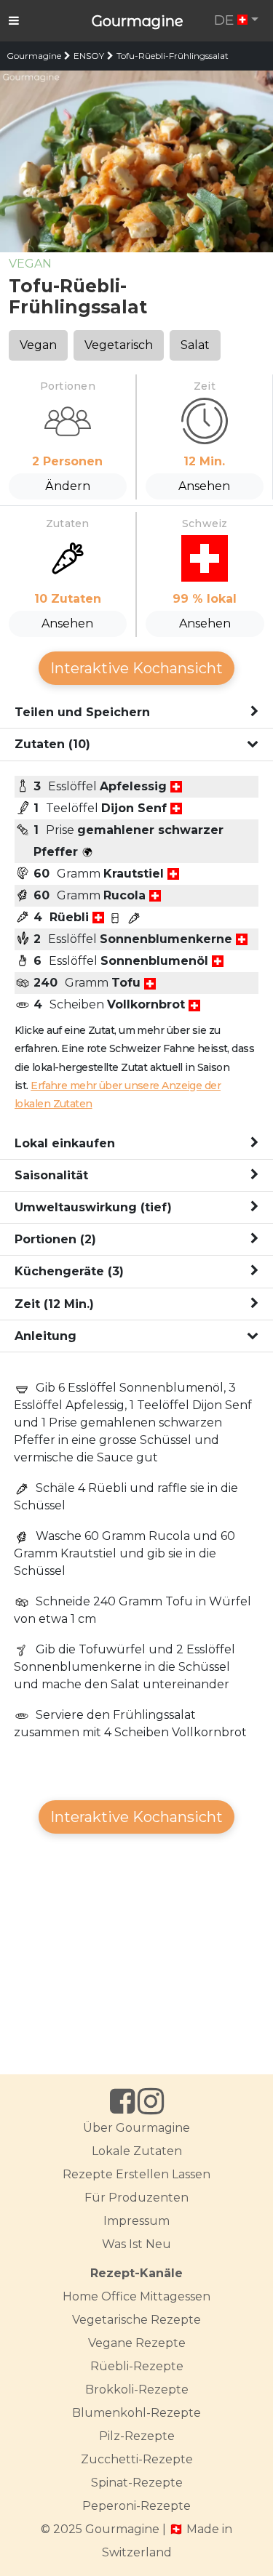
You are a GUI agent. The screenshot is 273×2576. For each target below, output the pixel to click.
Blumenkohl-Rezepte (136, 2413)
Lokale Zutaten (137, 2151)
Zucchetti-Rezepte (137, 2459)
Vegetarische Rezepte (136, 2320)
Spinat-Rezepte (137, 2483)
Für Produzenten (136, 2198)
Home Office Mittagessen (136, 2296)
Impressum (136, 2221)
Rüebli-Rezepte (137, 2366)
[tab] (136, 713)
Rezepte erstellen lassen (136, 2174)
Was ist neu (136, 2244)
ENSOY (89, 56)
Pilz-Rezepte (137, 2436)
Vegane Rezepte (137, 2343)
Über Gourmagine (136, 2128)
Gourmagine (138, 21)
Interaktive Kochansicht (136, 668)
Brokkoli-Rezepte (137, 2390)
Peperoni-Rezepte (136, 2506)
